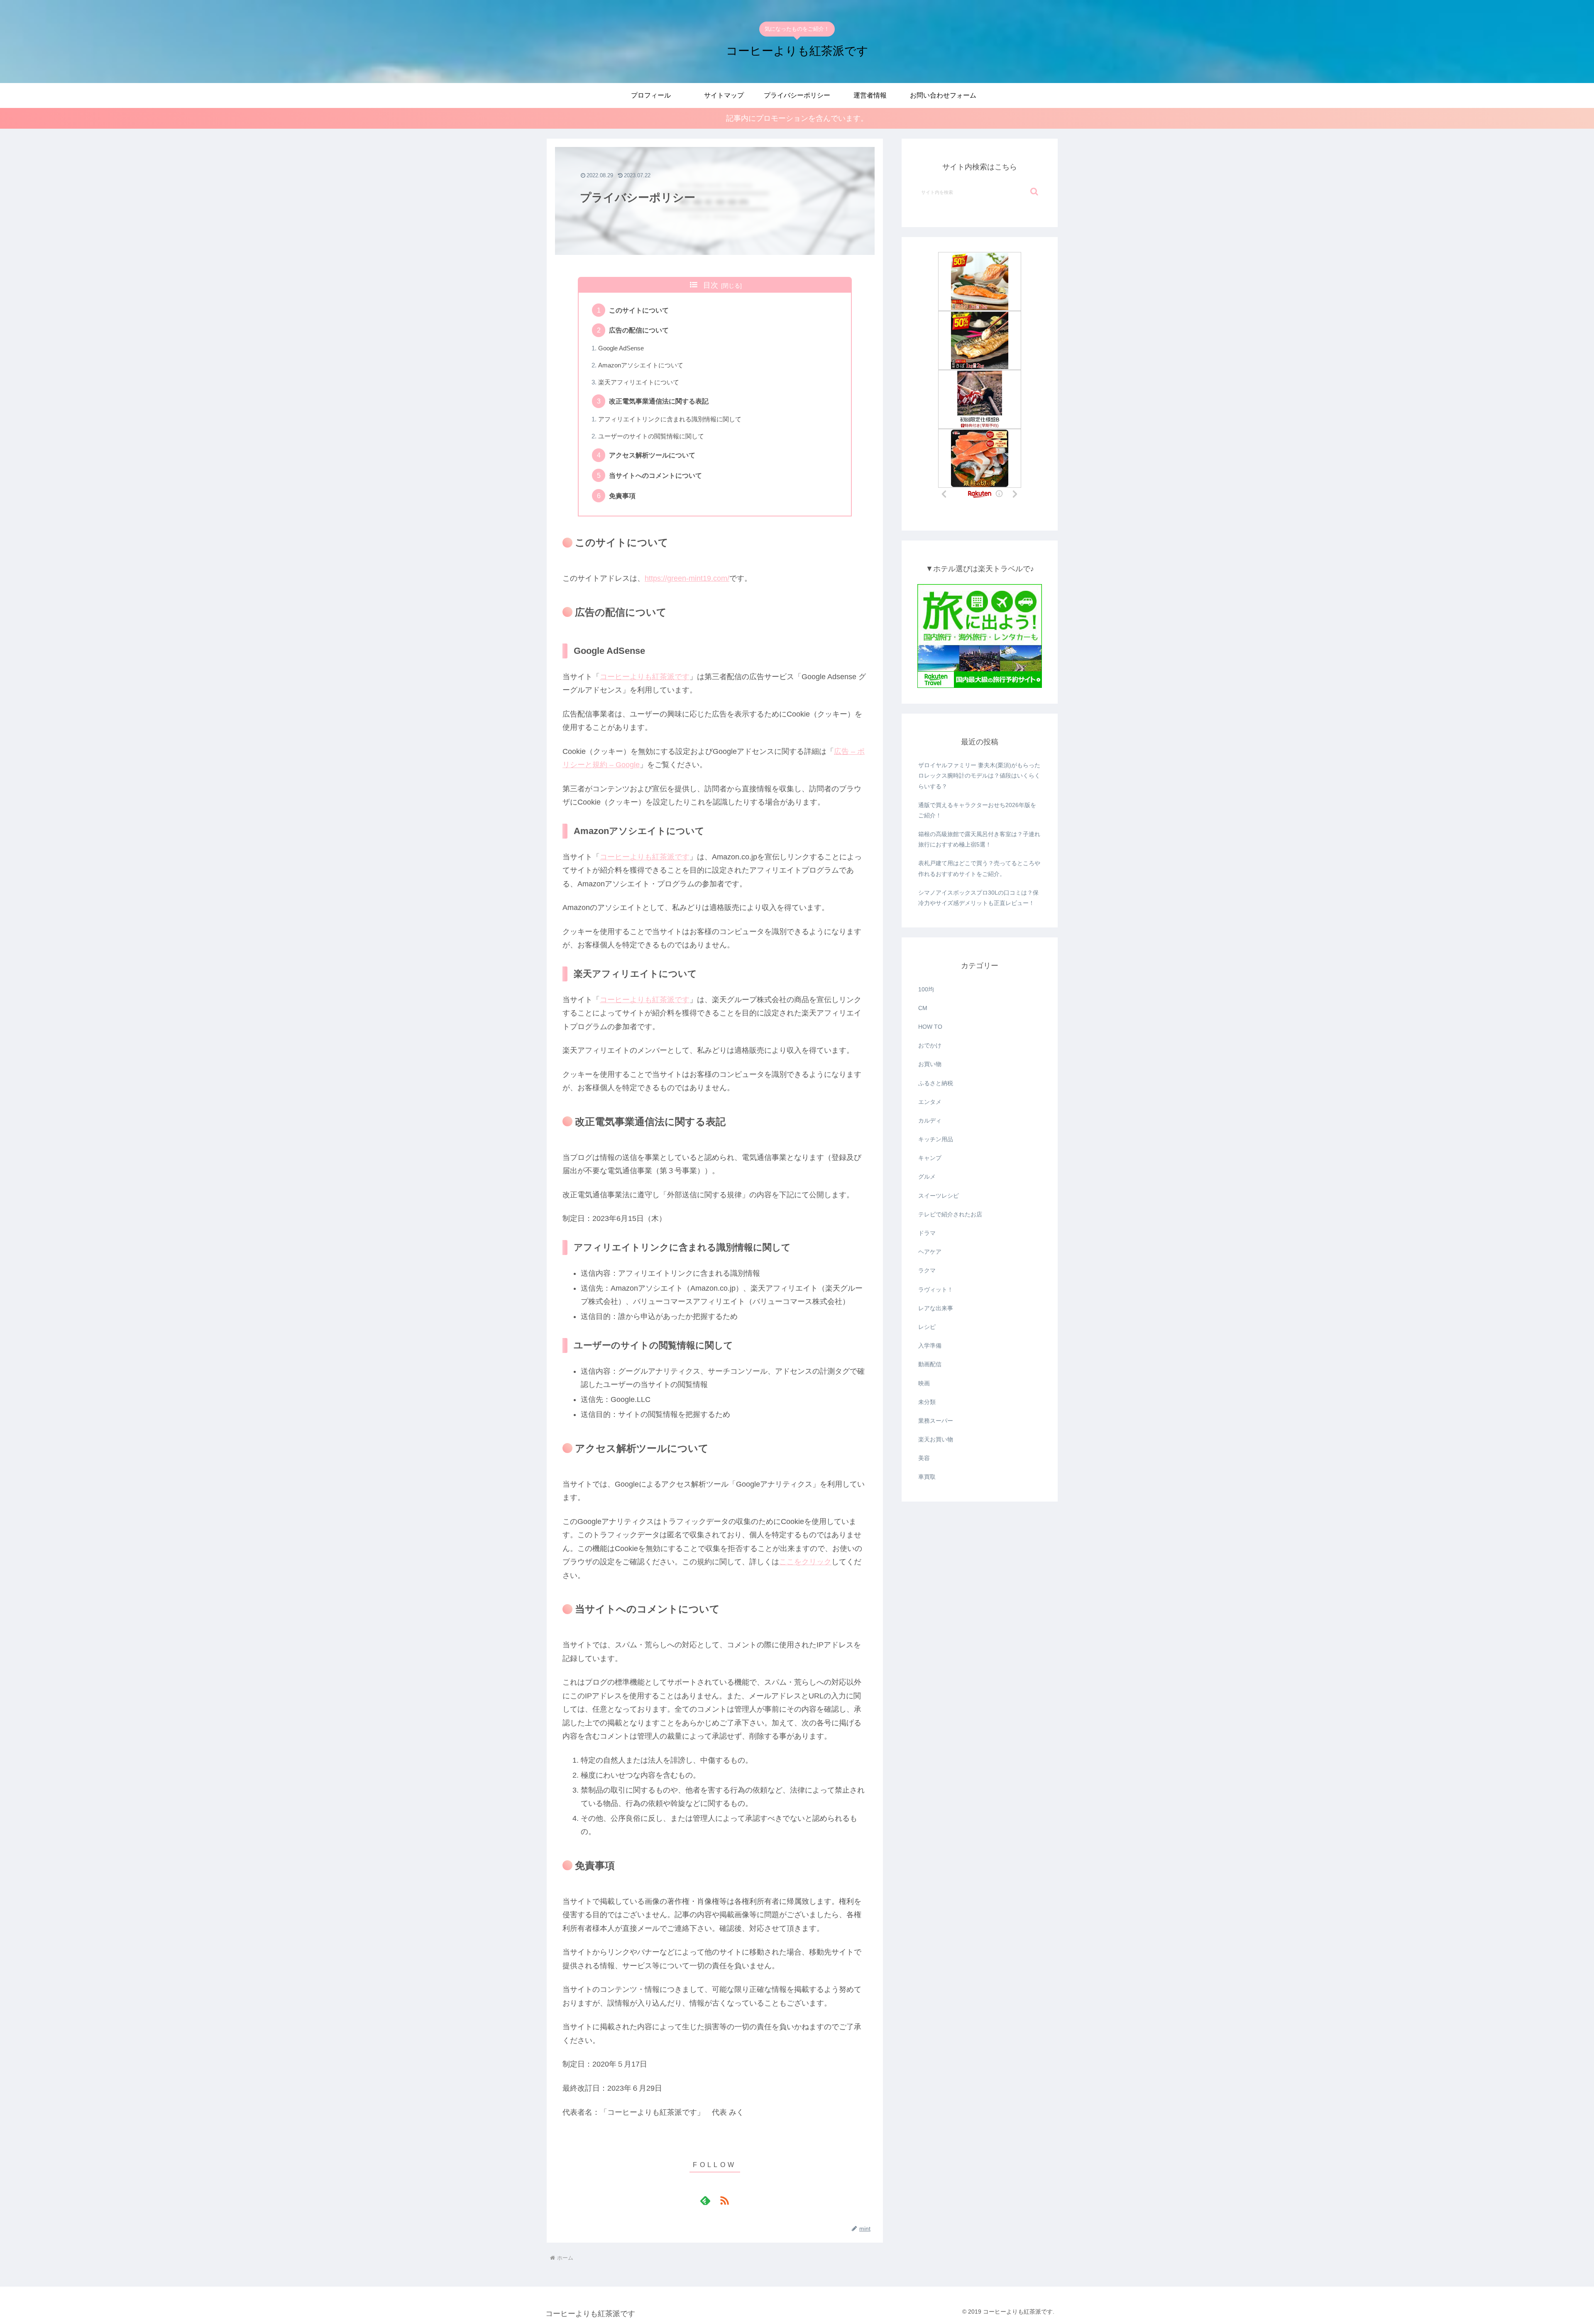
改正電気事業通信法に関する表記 (659, 401)
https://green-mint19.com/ (687, 578)
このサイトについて (639, 310)
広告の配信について (639, 330)
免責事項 (622, 496)
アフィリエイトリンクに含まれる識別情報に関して (670, 419)
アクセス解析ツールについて (652, 455)
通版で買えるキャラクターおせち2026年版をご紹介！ (977, 810)
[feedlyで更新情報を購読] (705, 2200)
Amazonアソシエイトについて (641, 365)
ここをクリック (805, 1562)
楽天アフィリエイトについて (639, 382)
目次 (711, 285)
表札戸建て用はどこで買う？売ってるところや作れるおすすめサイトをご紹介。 (979, 868)
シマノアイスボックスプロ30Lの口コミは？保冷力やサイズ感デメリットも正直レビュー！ (978, 898)
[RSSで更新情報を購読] (724, 2200)
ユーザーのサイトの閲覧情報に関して (651, 436)
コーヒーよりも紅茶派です (645, 677)
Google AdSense (621, 348)
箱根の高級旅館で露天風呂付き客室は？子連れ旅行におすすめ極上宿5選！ (979, 839)
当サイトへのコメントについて (655, 475)
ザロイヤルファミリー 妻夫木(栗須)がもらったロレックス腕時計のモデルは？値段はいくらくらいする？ (979, 775)
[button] (1034, 192)
